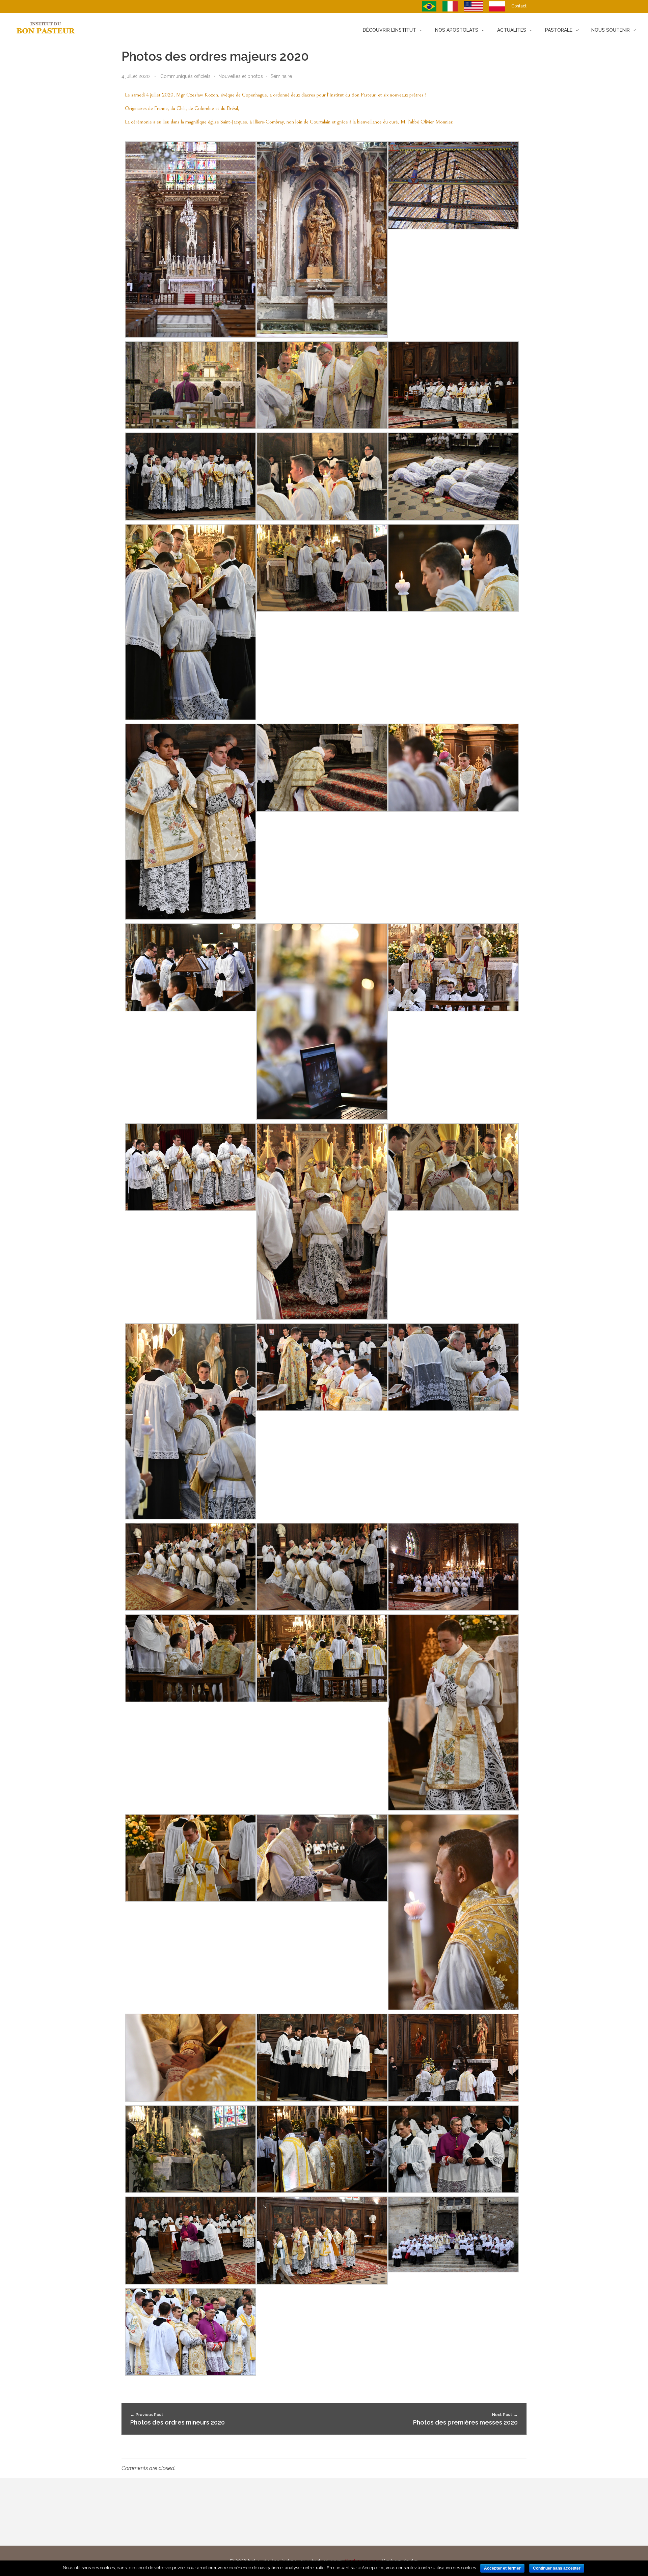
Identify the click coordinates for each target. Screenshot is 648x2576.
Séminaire (281, 76)
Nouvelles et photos (241, 76)
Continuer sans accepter (557, 2568)
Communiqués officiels (185, 76)
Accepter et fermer (502, 2568)
